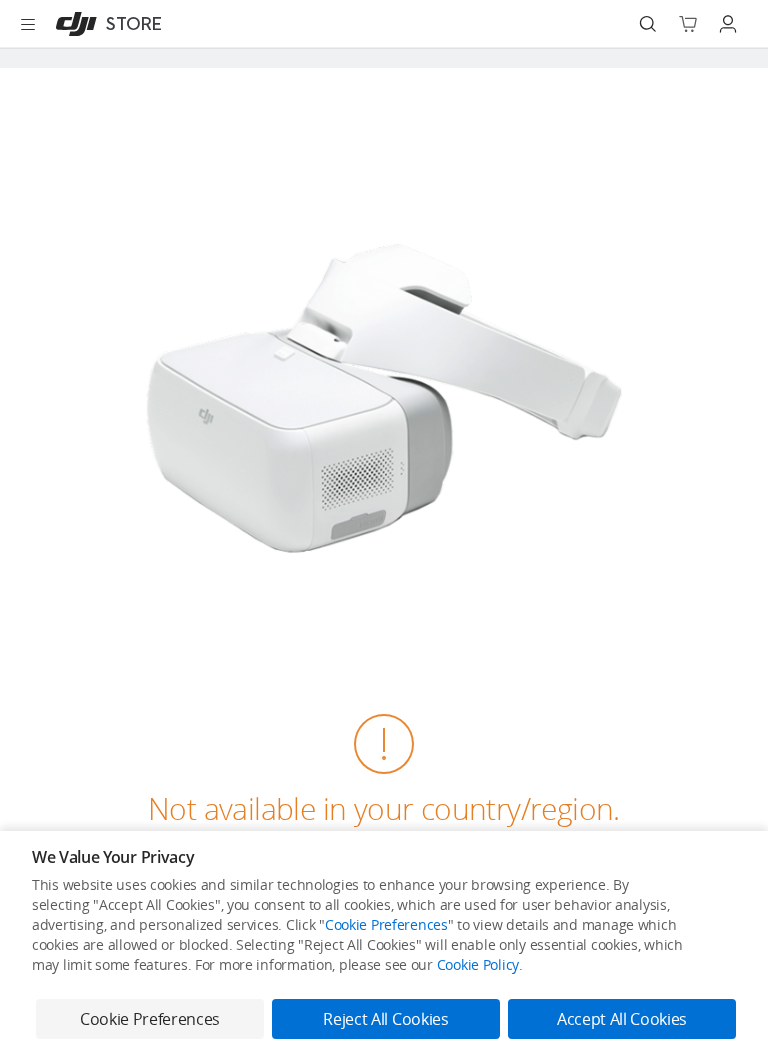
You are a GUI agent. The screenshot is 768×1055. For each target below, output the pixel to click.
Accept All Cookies (622, 1019)
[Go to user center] (728, 24)
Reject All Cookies (385, 1019)
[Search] (648, 24)
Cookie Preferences (386, 924)
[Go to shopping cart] (688, 24)
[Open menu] (28, 24)
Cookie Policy (478, 964)
